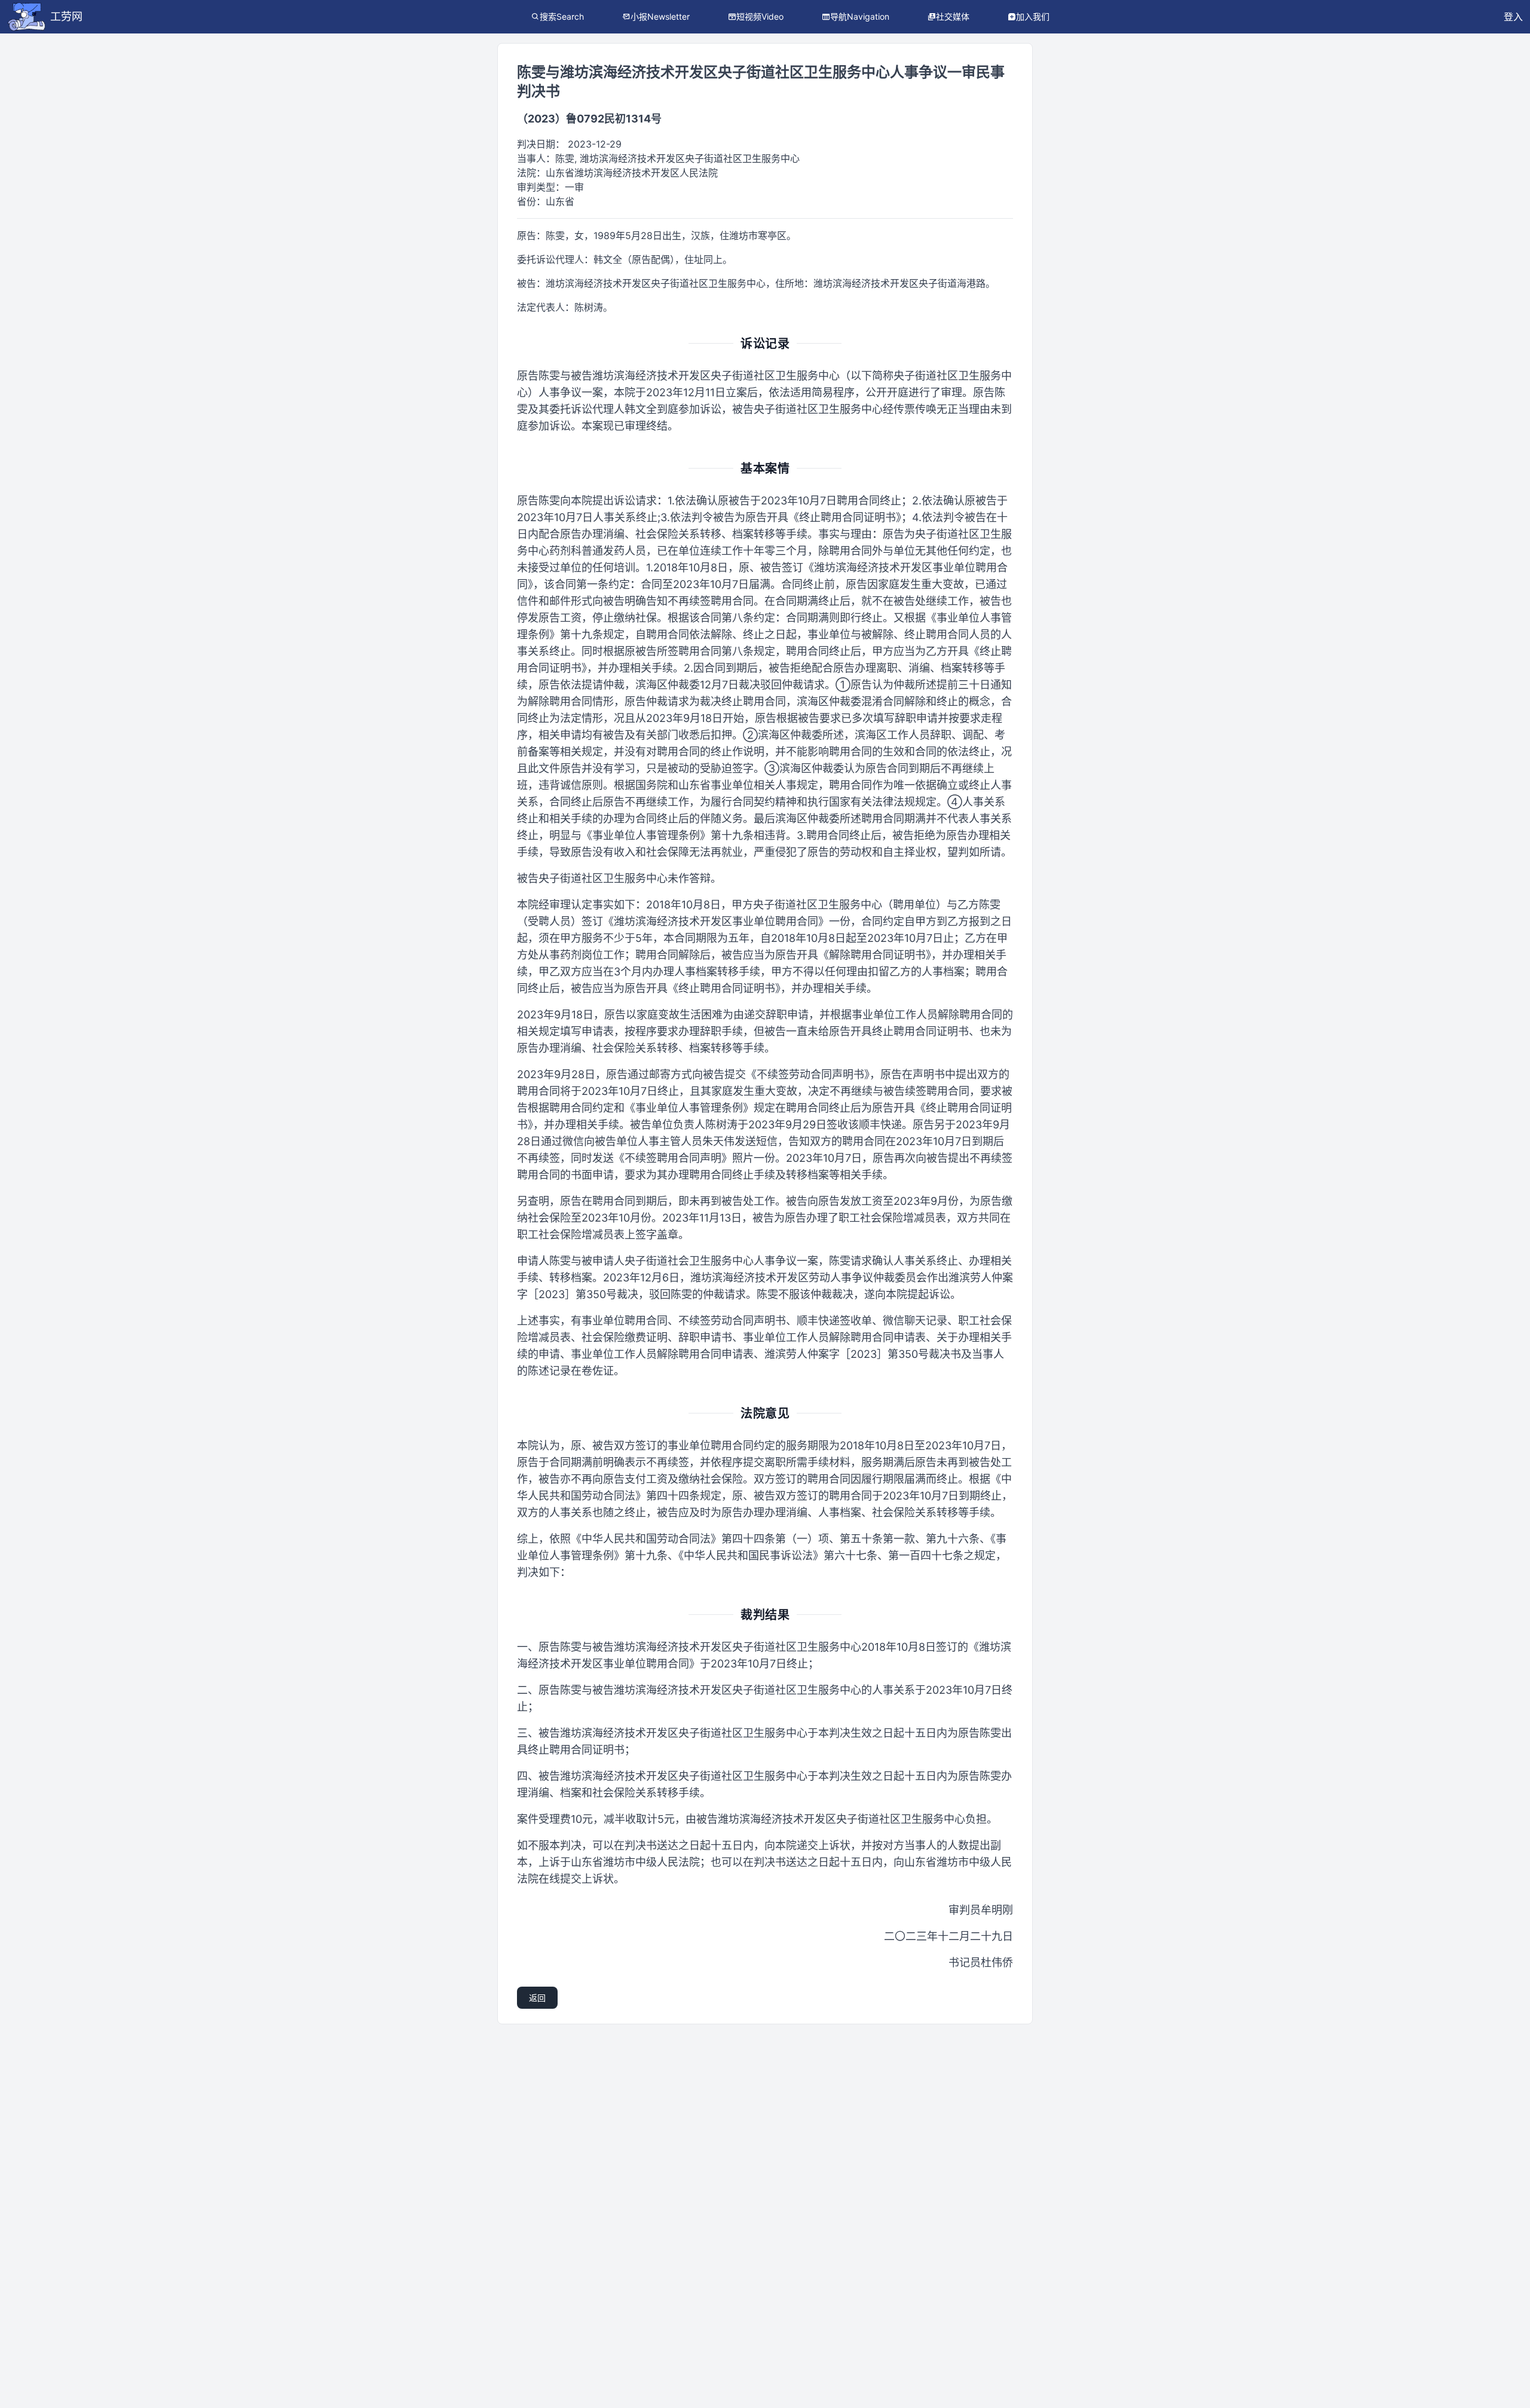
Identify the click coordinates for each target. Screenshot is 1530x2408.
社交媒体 (953, 16)
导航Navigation (860, 16)
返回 (537, 1998)
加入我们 (1033, 16)
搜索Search (562, 16)
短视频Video (760, 16)
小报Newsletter (660, 16)
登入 (1513, 17)
